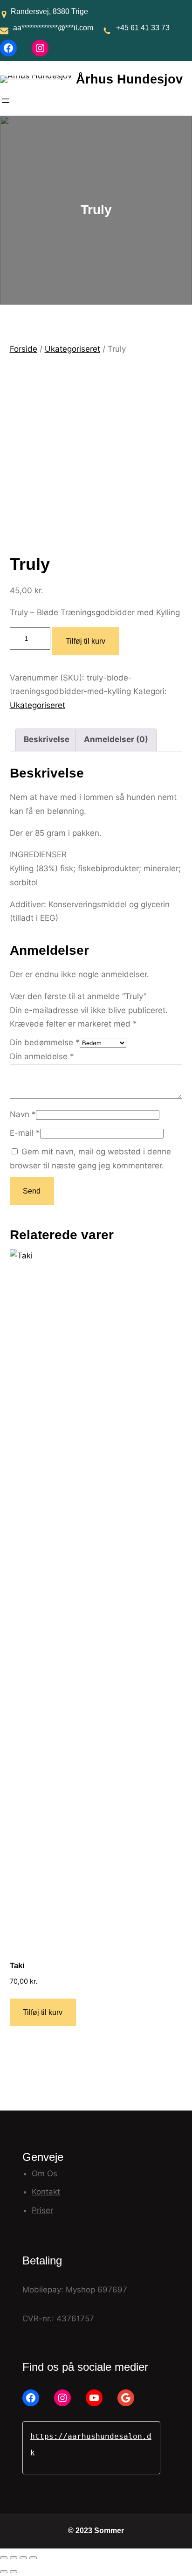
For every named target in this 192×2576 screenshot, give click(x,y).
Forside (24, 349)
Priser (42, 2210)
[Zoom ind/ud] (4, 2558)
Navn (23, 1114)
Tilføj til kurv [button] (43, 2012)
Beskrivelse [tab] (47, 739)
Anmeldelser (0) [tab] (116, 739)
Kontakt (46, 2192)
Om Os (45, 2173)
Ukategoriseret (72, 349)
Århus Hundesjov (129, 79)
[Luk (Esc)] (33, 2558)
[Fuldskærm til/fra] (14, 2558)
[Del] (23, 2558)
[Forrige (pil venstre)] (4, 2572)
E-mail (25, 1133)
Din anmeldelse (42, 1056)
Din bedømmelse (45, 1042)
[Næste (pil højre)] (14, 2572)
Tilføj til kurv (86, 641)
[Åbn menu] (6, 101)
